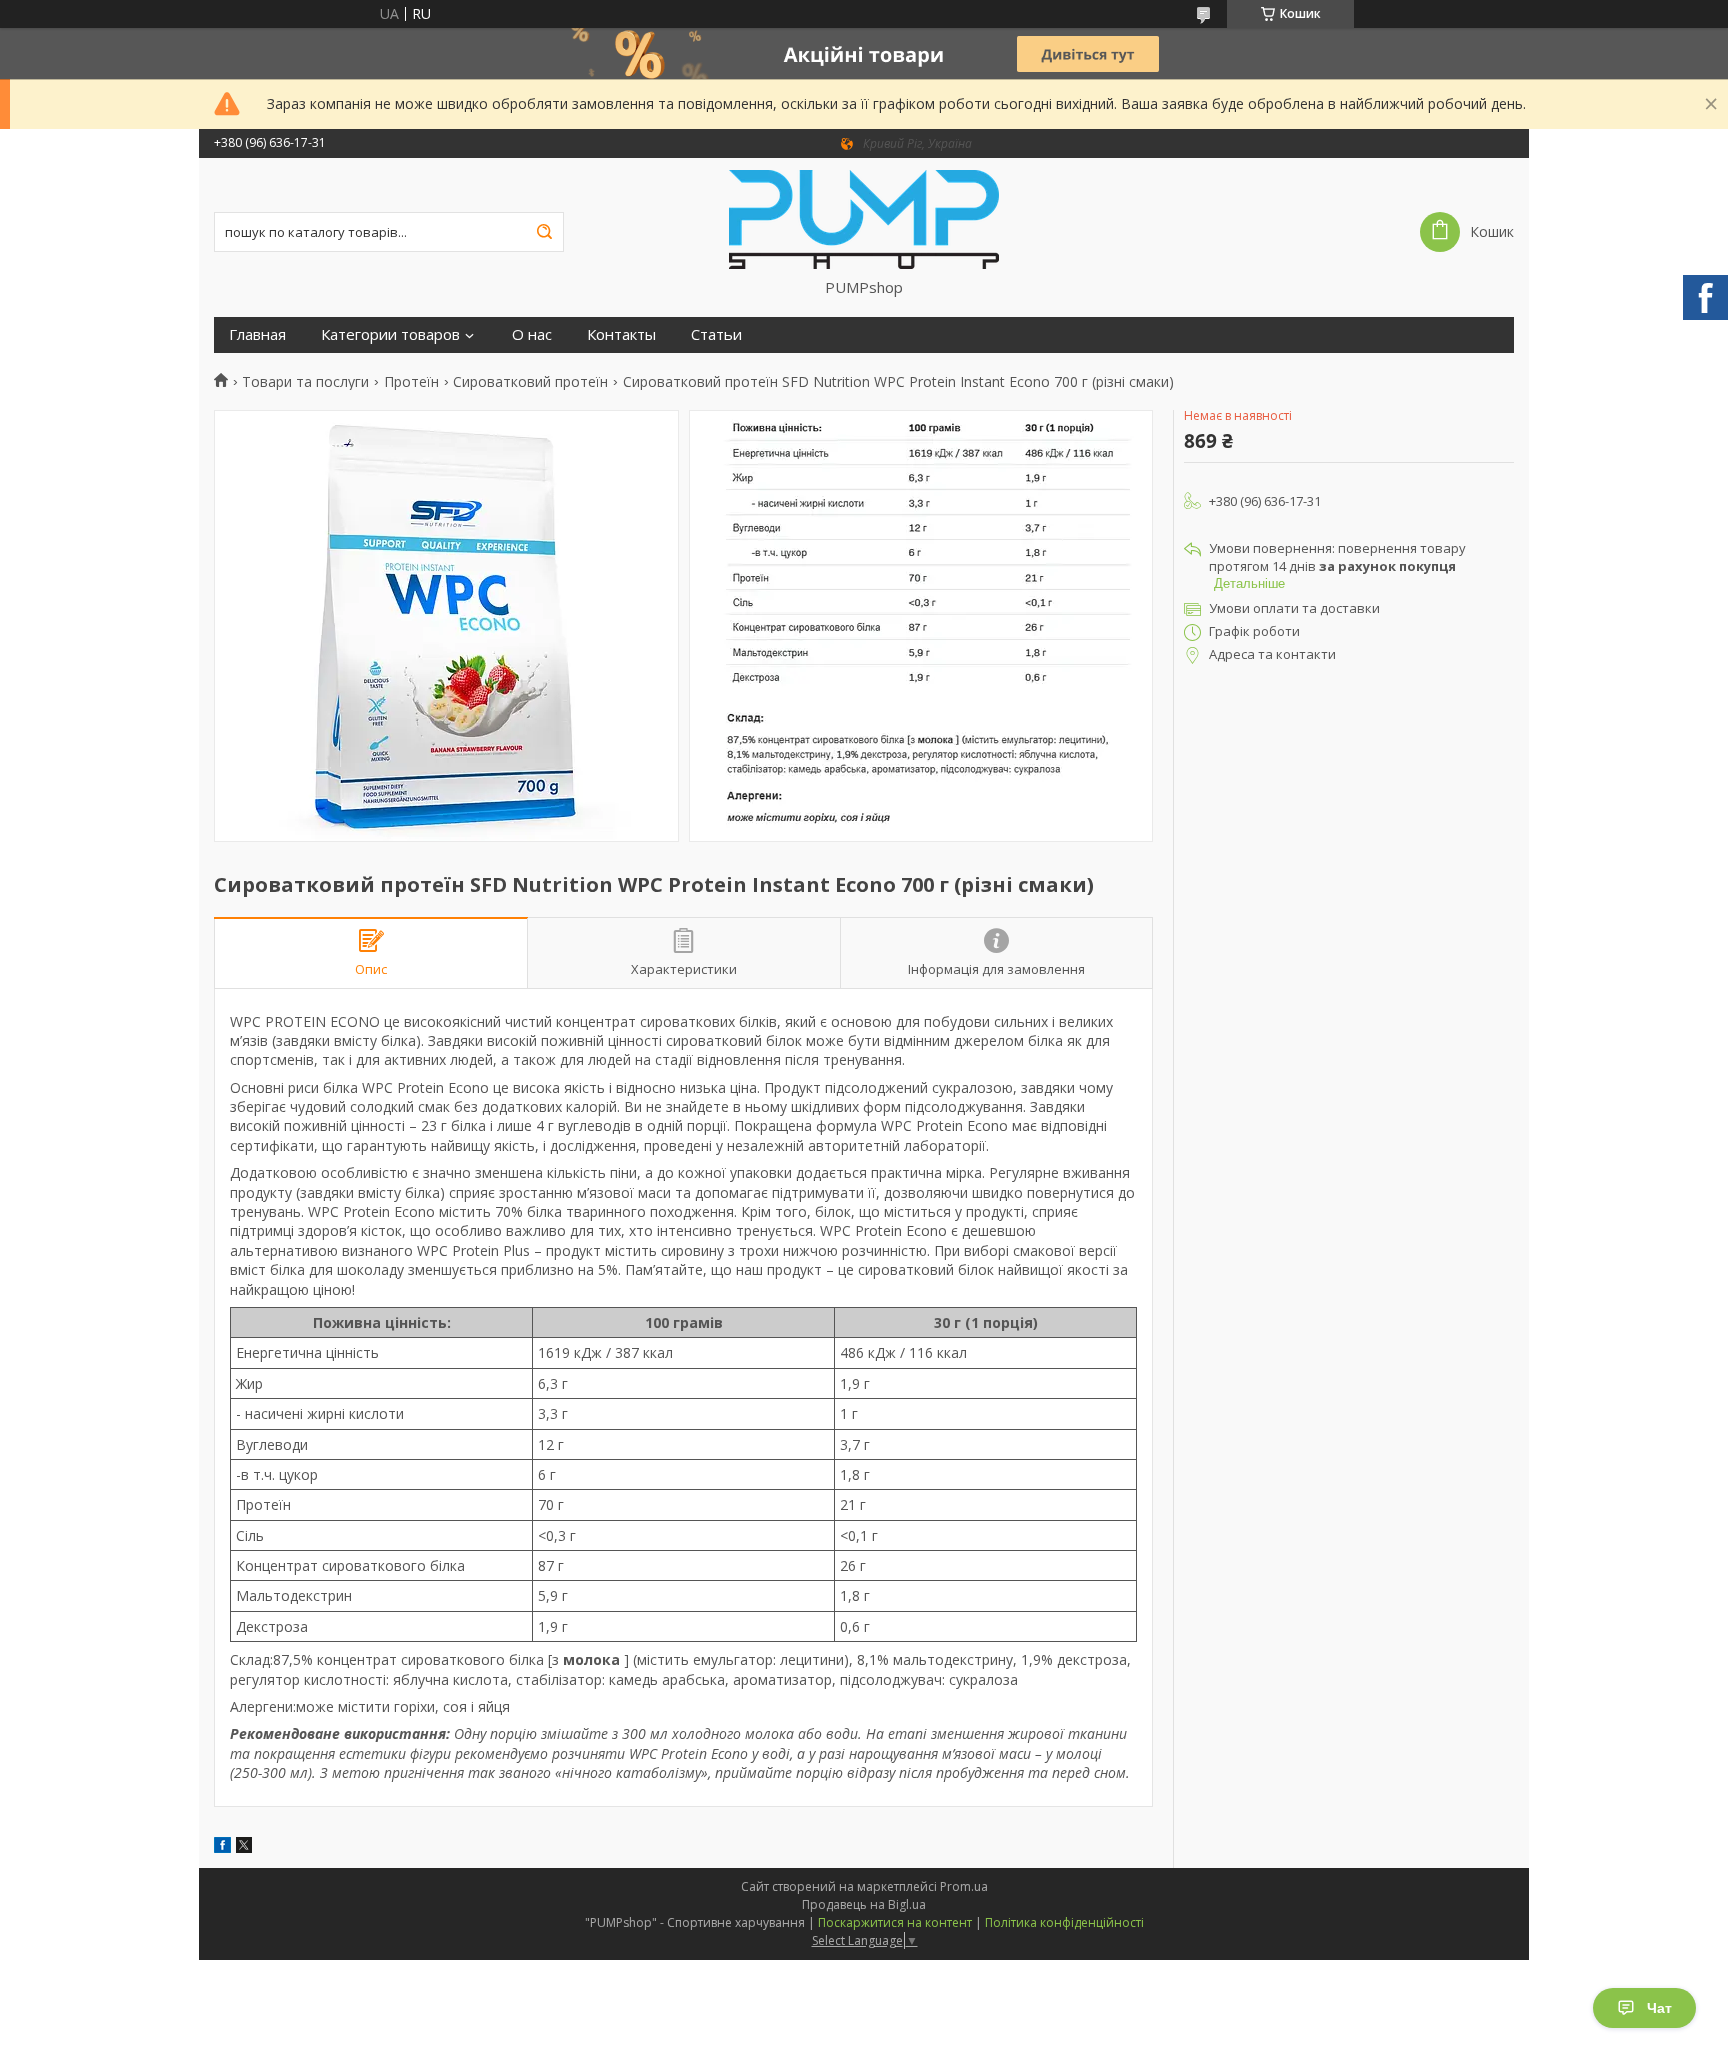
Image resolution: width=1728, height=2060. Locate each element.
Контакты (621, 334)
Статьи (716, 334)
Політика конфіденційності (1064, 1922)
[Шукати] (544, 232)
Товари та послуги (305, 382)
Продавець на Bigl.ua (864, 1904)
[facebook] (222, 1847)
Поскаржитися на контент (895, 1922)
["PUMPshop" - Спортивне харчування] (864, 218)
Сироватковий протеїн (530, 382)
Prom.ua (964, 1886)
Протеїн (411, 382)
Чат (1659, 2008)
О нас (532, 334)
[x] (244, 1847)
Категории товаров (390, 334)
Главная (257, 334)
